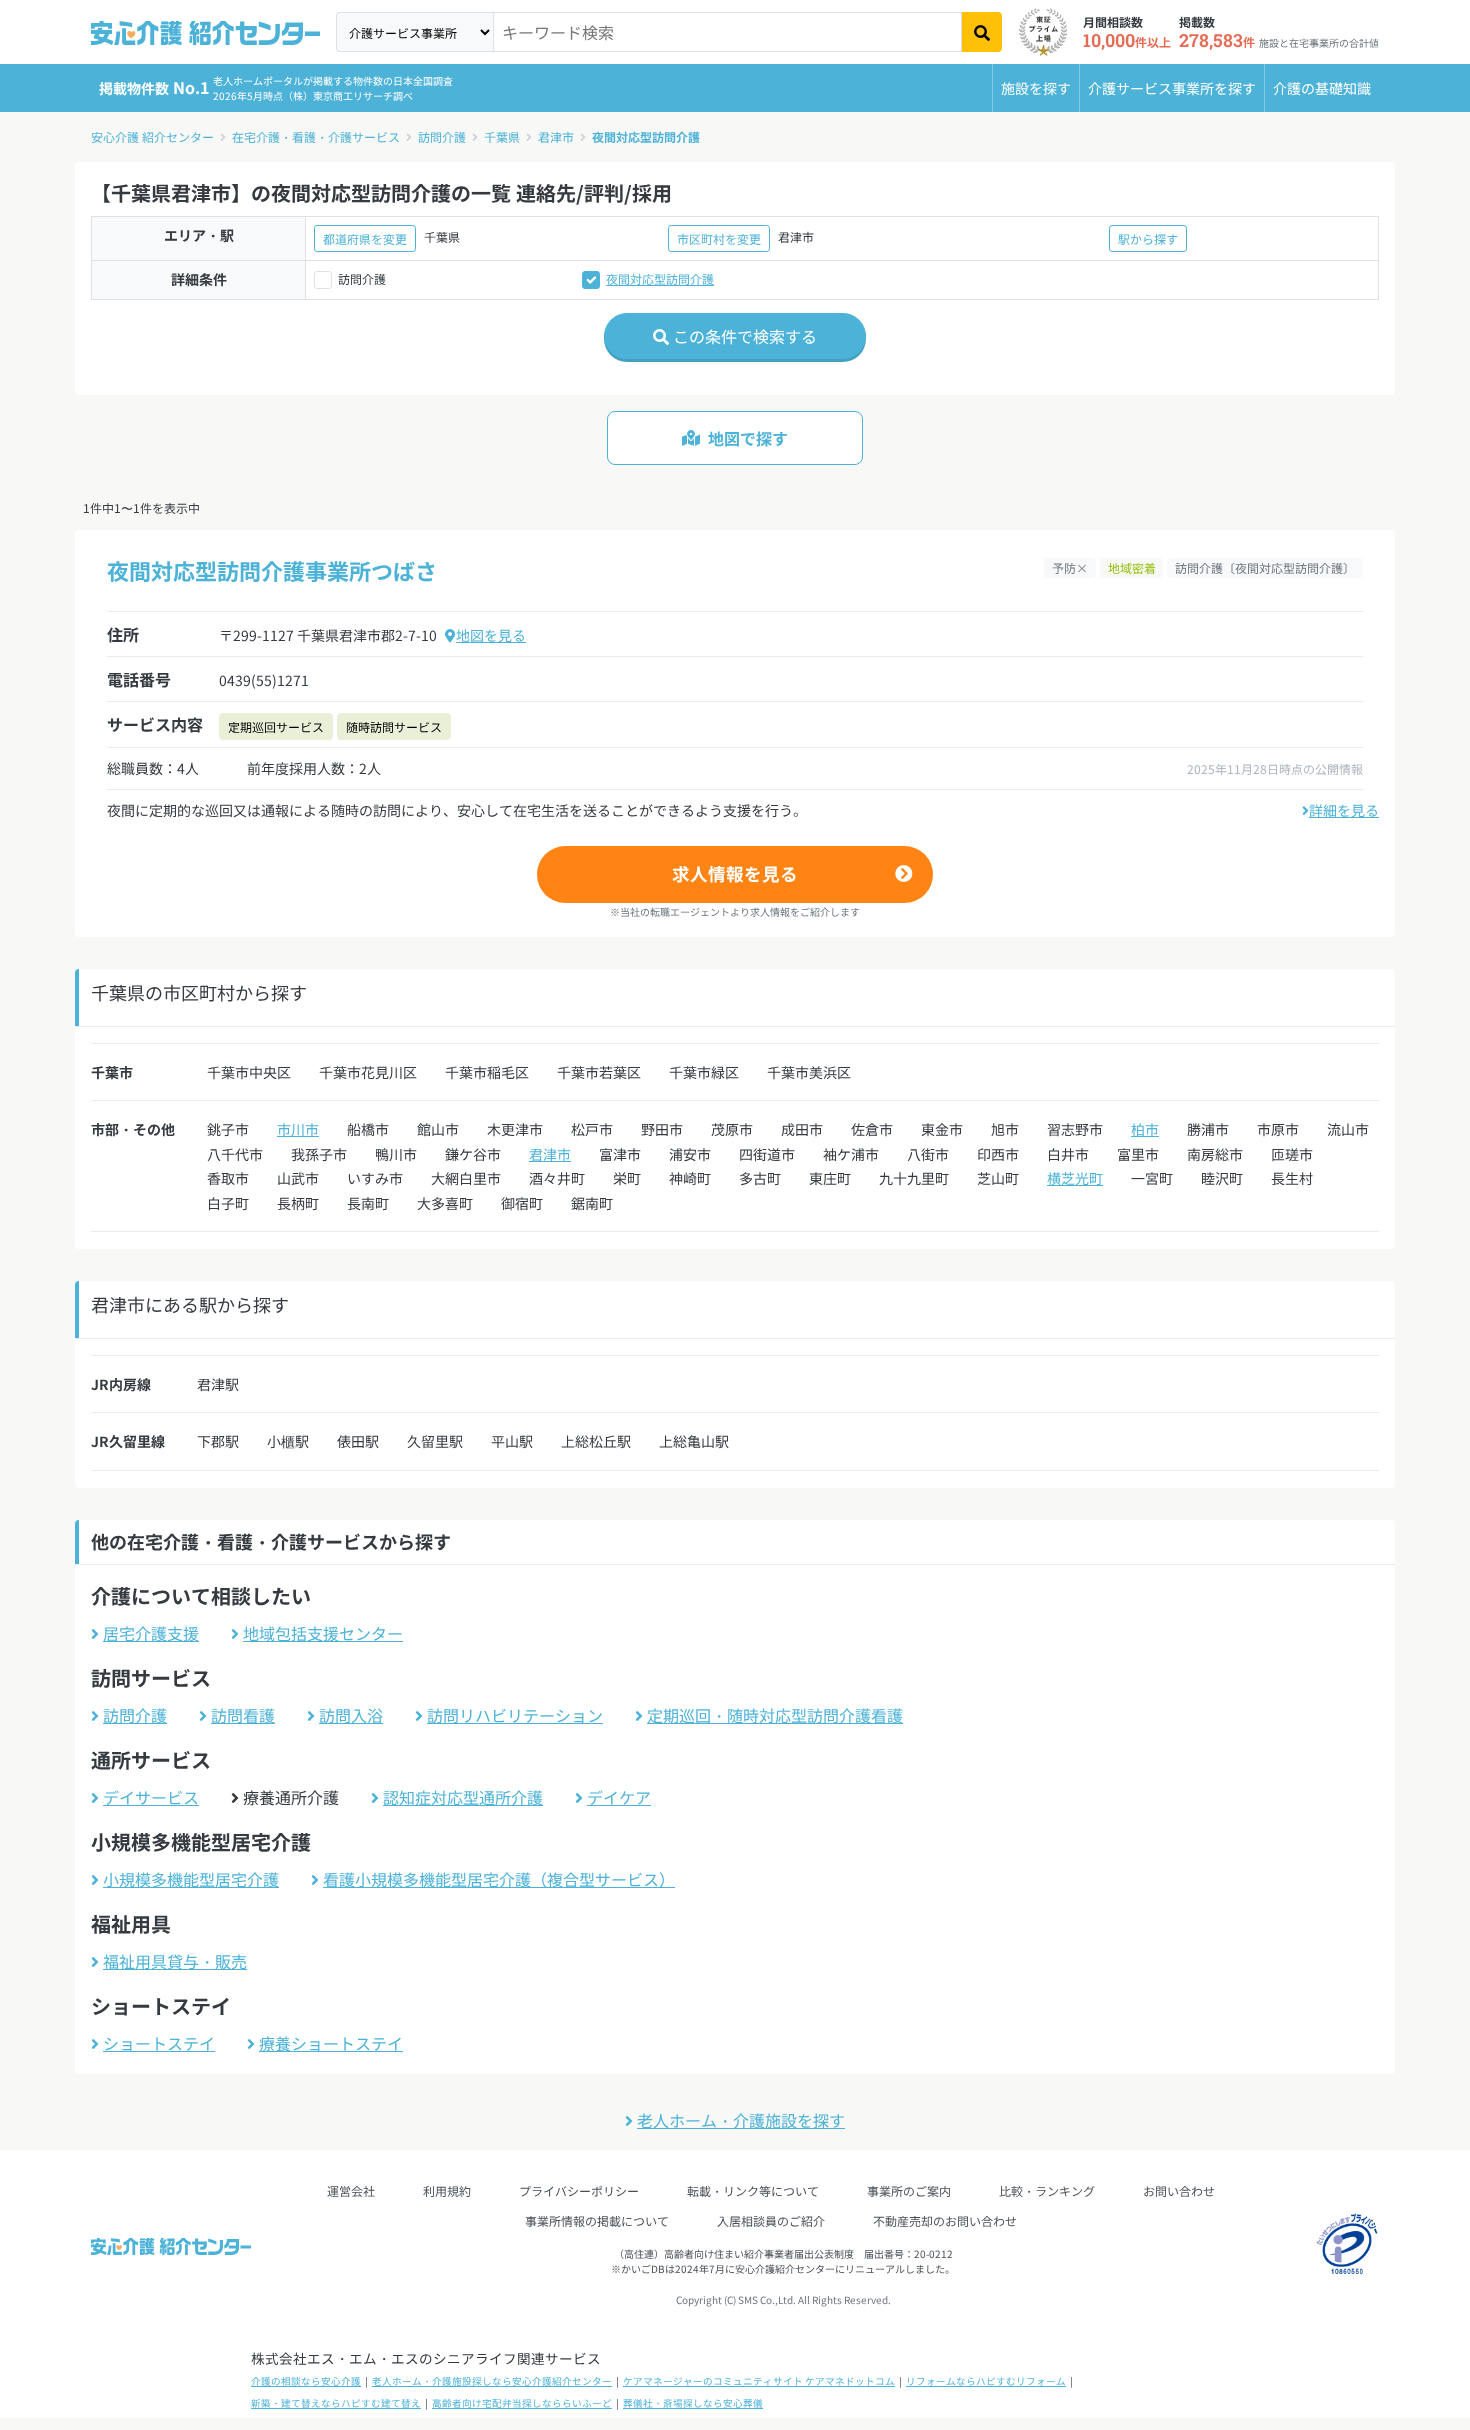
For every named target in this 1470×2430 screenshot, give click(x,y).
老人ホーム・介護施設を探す (741, 2120)
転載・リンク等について (753, 2190)
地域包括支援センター (323, 1633)
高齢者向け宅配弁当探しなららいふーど (522, 2403)
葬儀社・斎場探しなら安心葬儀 (693, 2403)
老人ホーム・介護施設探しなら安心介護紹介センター (492, 2381)
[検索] (982, 32)
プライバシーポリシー (579, 2190)
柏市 (1145, 1129)
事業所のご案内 (909, 2190)
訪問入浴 (351, 1715)
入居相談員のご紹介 (771, 2220)
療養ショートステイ (331, 2043)
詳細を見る (1344, 810)
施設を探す (1036, 88)
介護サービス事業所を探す (1172, 88)
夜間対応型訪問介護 (646, 136)
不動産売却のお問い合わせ (945, 2220)
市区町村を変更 (719, 238)
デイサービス (151, 1797)
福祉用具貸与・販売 (175, 1961)
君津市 (556, 136)
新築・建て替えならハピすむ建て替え (336, 2403)
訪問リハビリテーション (515, 1715)
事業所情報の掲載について (597, 2220)
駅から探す (1148, 238)
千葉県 (502, 136)
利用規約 (447, 2190)
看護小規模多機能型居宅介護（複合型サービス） (499, 1879)
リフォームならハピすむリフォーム (986, 2381)
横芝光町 (1075, 1178)
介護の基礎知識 (1322, 88)
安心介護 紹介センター (152, 136)
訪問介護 (442, 136)
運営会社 (351, 2190)
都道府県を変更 (365, 238)
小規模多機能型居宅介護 (191, 1879)
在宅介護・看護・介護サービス (316, 136)
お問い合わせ (1179, 2190)
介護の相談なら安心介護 (306, 2381)
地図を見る (491, 635)
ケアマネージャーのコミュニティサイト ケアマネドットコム (759, 2381)
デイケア (619, 1797)
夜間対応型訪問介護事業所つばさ (272, 570)
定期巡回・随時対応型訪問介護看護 (775, 1715)
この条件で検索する (743, 336)
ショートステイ (159, 2043)
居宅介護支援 (151, 1633)
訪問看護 (243, 1715)
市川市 (298, 1129)
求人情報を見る (735, 873)
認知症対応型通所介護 (463, 1797)
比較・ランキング (1047, 2190)
